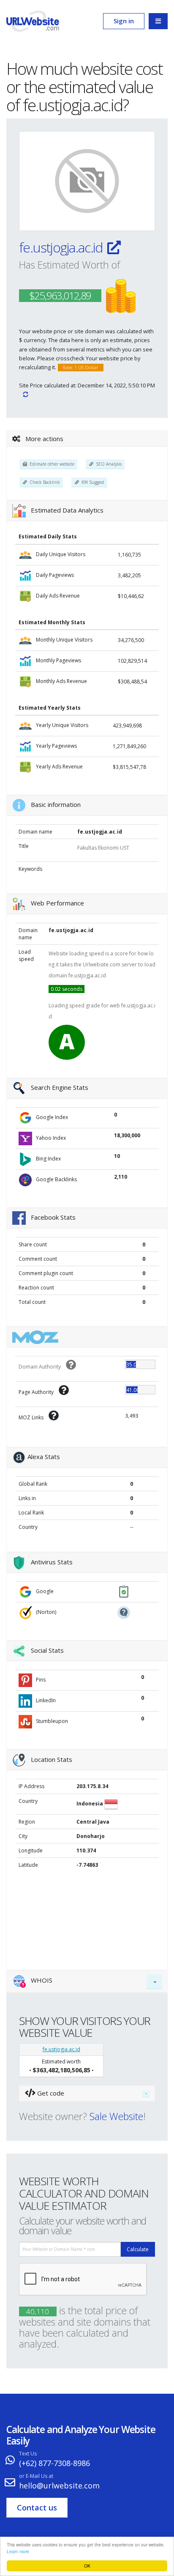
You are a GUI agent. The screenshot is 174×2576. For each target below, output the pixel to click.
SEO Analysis (107, 464)
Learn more (18, 2551)
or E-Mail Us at (36, 2476)
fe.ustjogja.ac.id (62, 247)
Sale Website (116, 2116)
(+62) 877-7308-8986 (54, 2463)
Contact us (37, 2507)
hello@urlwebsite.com (59, 2485)
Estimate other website (51, 464)
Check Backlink (43, 482)
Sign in (124, 21)
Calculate (138, 2249)
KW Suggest (92, 482)
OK (87, 2566)
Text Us (28, 2454)
